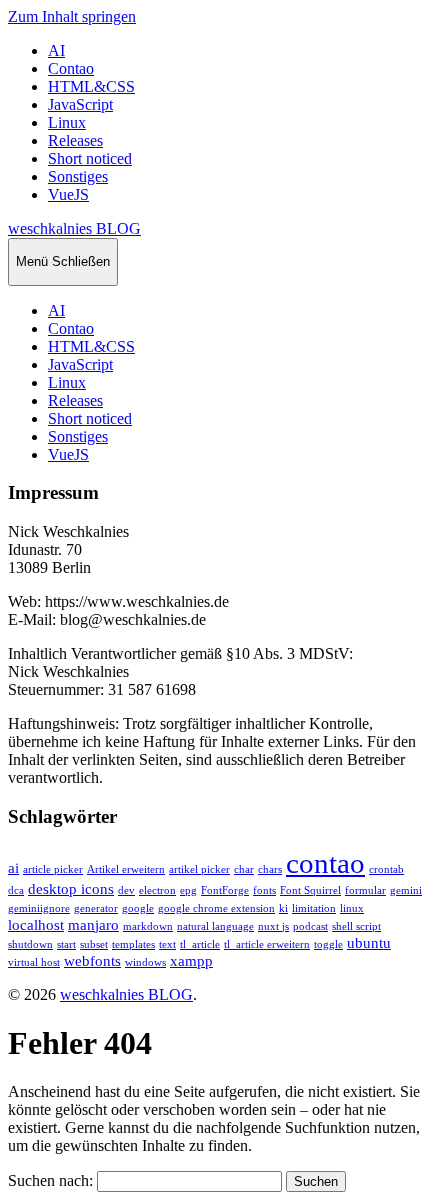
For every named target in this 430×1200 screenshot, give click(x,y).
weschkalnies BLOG (74, 228)
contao (325, 863)
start (66, 944)
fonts (264, 890)
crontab (386, 869)
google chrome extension (216, 908)
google (138, 908)
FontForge (225, 890)
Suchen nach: (50, 1180)
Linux (67, 122)
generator (96, 908)
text (167, 944)
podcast (310, 926)
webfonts (92, 960)
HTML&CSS (91, 86)
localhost (36, 924)
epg (188, 890)
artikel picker (199, 869)
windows (145, 962)
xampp (191, 960)
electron (157, 890)
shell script (356, 926)
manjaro (93, 924)
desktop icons (71, 888)
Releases (75, 140)
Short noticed (90, 158)
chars (270, 869)
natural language (215, 926)
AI (56, 50)
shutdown (30, 944)
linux (352, 908)
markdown (148, 926)
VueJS (68, 194)
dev (126, 890)
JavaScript (80, 104)
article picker (53, 869)
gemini (406, 890)
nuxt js (273, 926)
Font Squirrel (310, 890)
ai (13, 867)
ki (283, 908)
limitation (314, 908)
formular (365, 890)
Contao (71, 68)
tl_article (200, 944)
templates (133, 944)
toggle (328, 944)
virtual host (34, 962)
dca (16, 890)
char (244, 869)
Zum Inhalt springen (72, 16)
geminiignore (39, 908)
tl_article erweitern (267, 944)
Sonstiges (78, 176)
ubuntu (369, 942)
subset (94, 944)
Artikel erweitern (126, 869)
